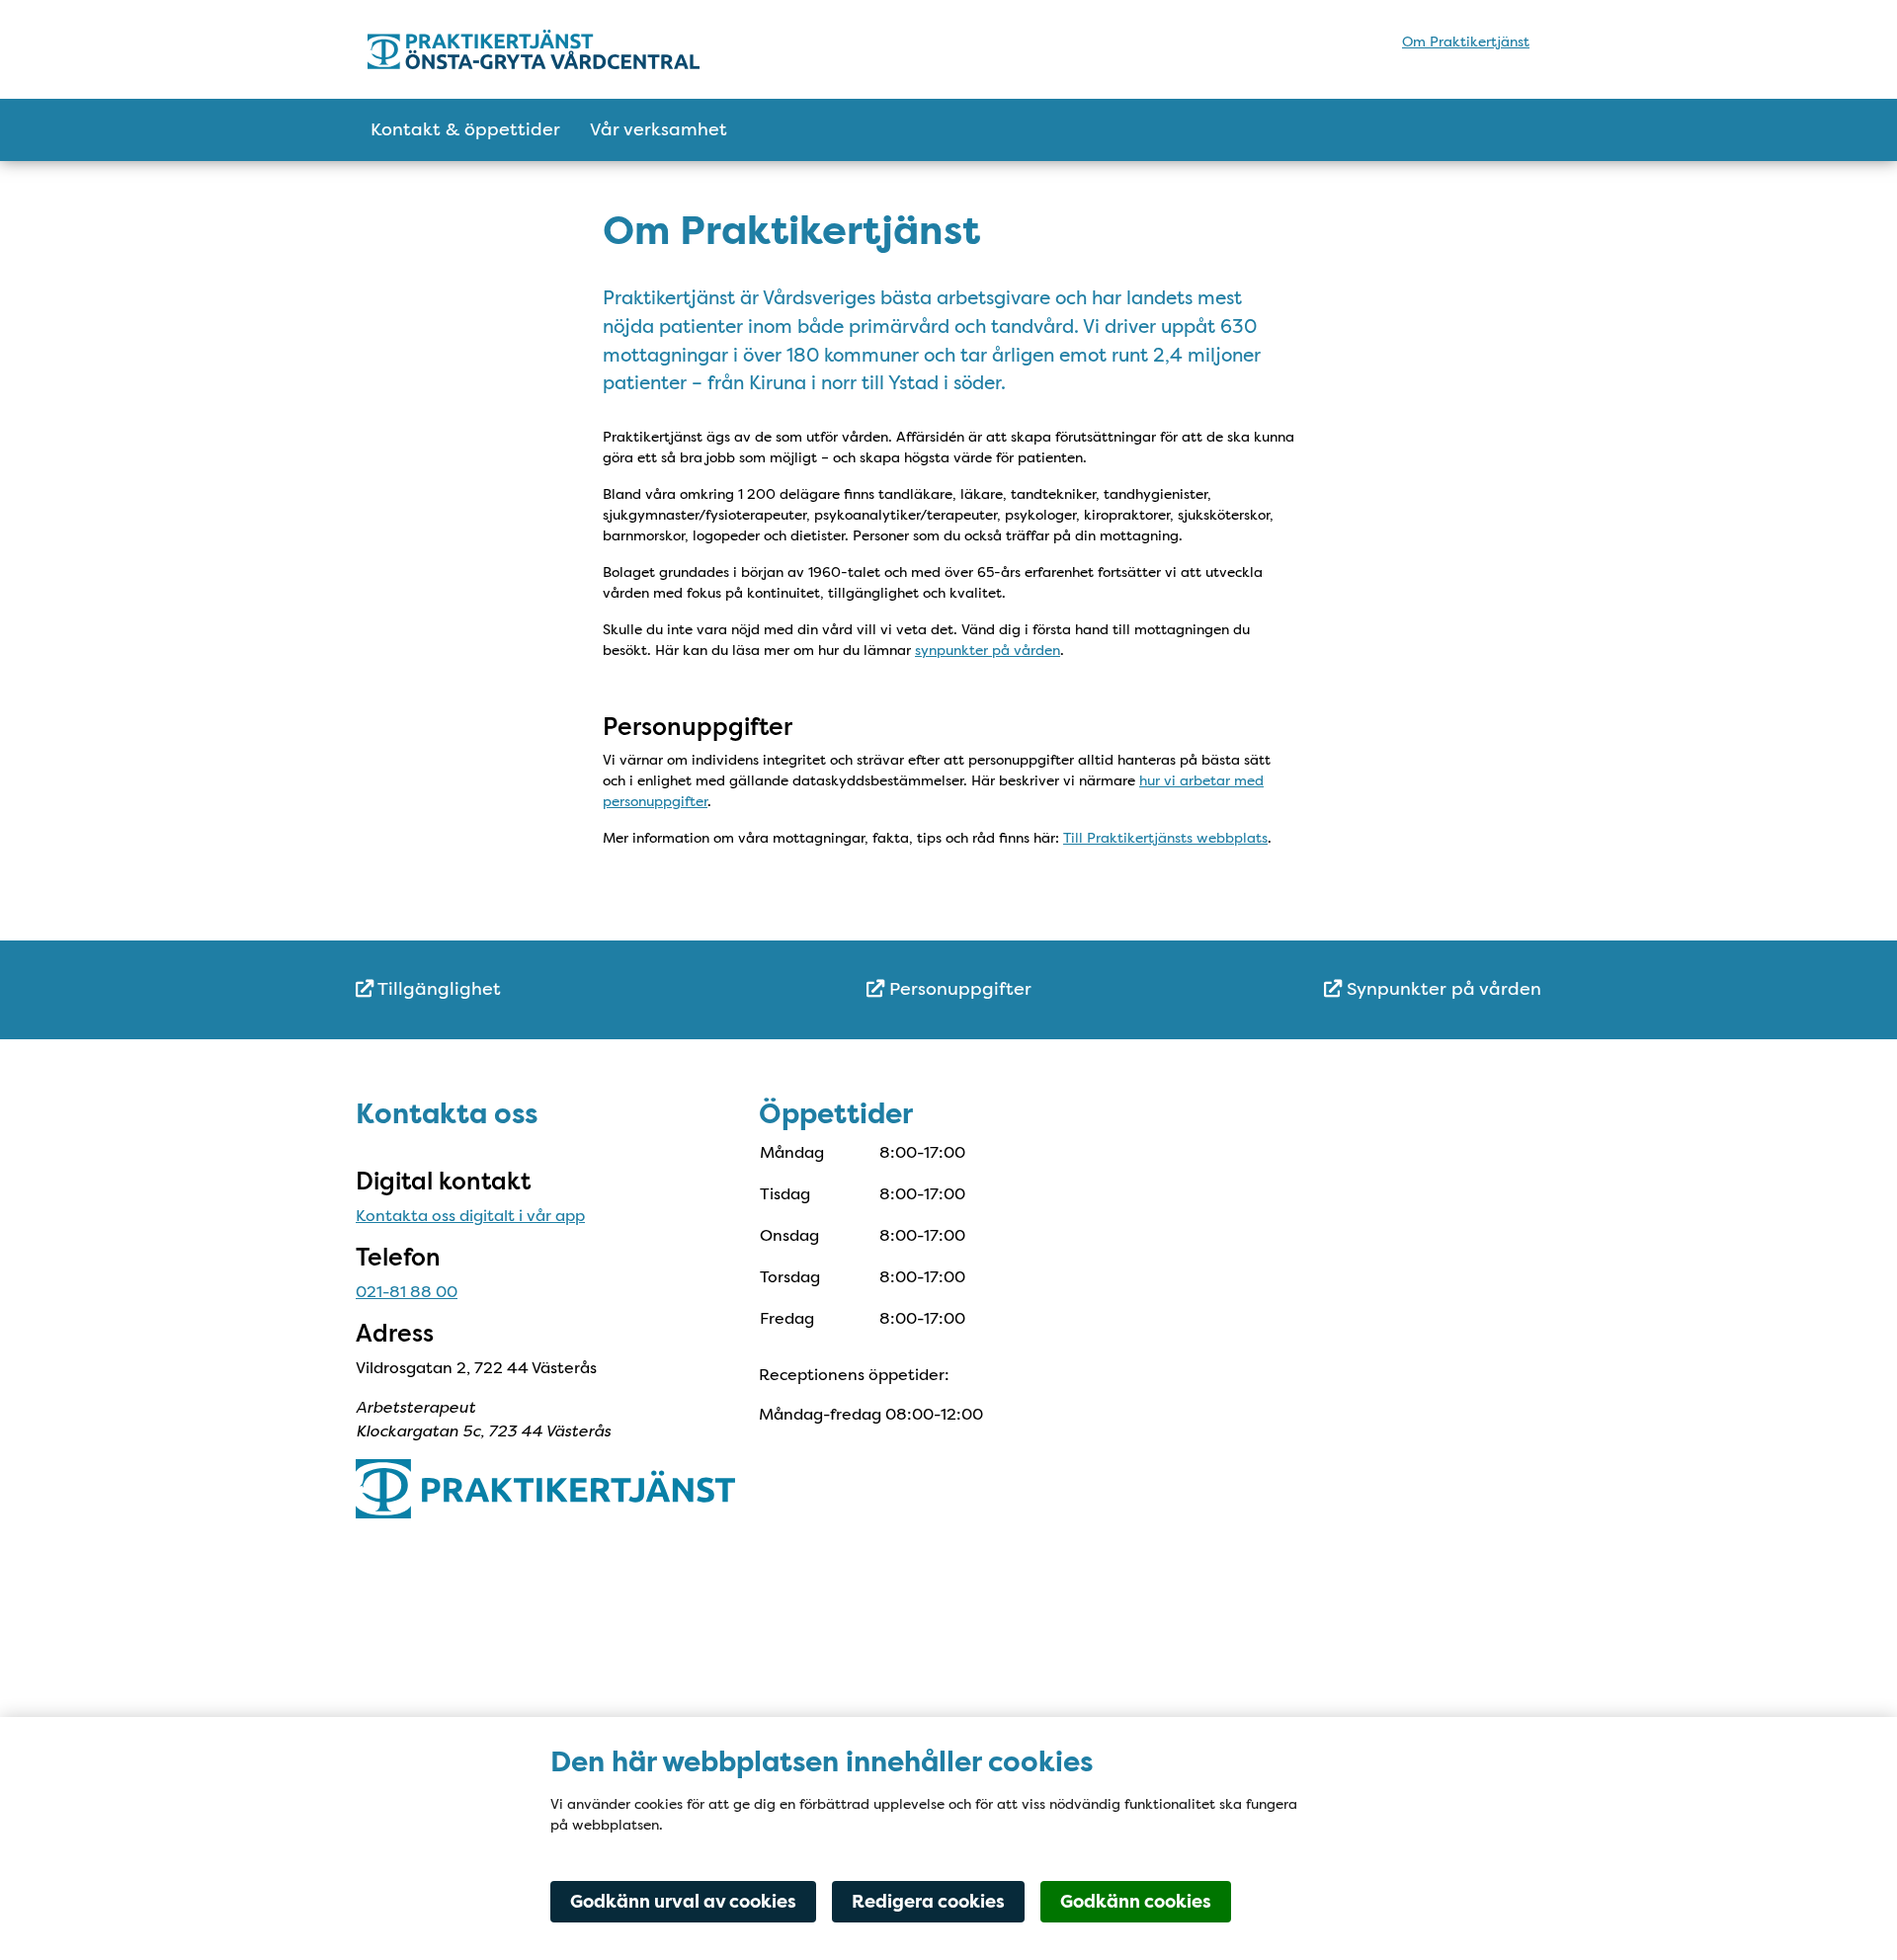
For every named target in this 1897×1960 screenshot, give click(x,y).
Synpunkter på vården (1442, 989)
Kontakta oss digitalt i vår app (470, 1216)
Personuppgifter (958, 989)
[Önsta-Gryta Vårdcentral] (540, 49)
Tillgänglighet (437, 989)
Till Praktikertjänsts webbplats (1165, 838)
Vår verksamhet (659, 129)
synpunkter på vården (988, 650)
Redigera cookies (928, 1902)
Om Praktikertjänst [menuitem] (1466, 41)
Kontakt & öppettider (465, 129)
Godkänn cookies (1136, 1902)
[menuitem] (553, 989)
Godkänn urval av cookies (683, 1902)
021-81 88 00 (407, 1292)
